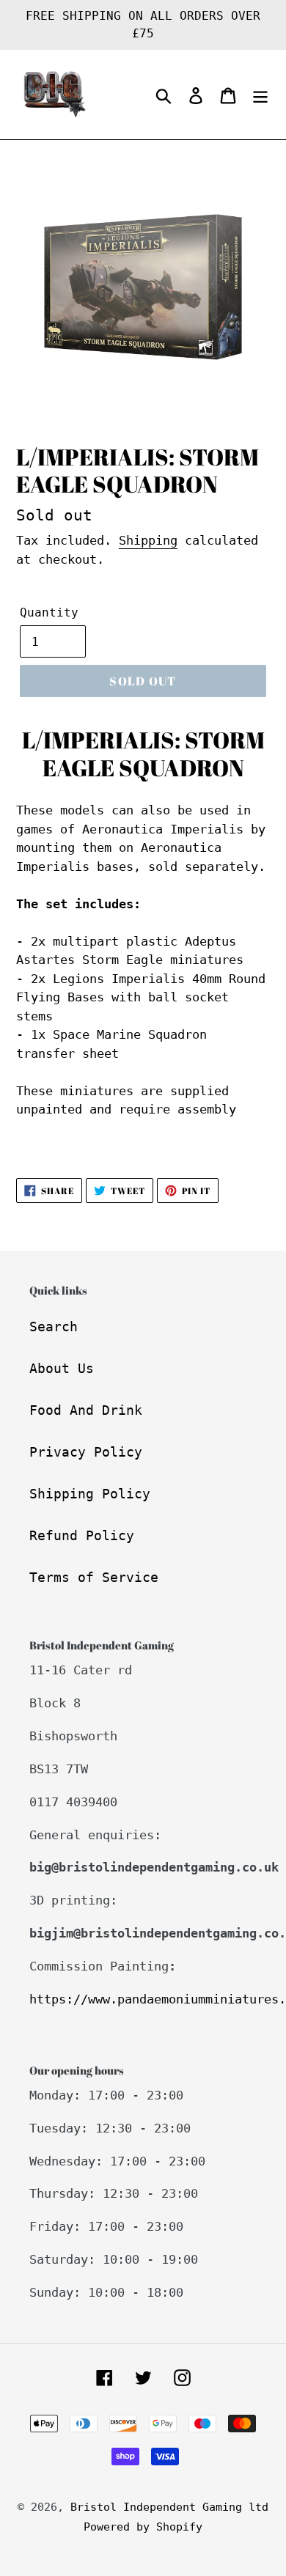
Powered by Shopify (143, 2527)
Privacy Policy (86, 1452)
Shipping (148, 540)
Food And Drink (86, 1410)
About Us (62, 1368)
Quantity (49, 612)
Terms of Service (94, 1577)
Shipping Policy (90, 1494)
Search (54, 1326)
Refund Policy (82, 1535)
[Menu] (260, 95)
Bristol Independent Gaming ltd (169, 2507)
